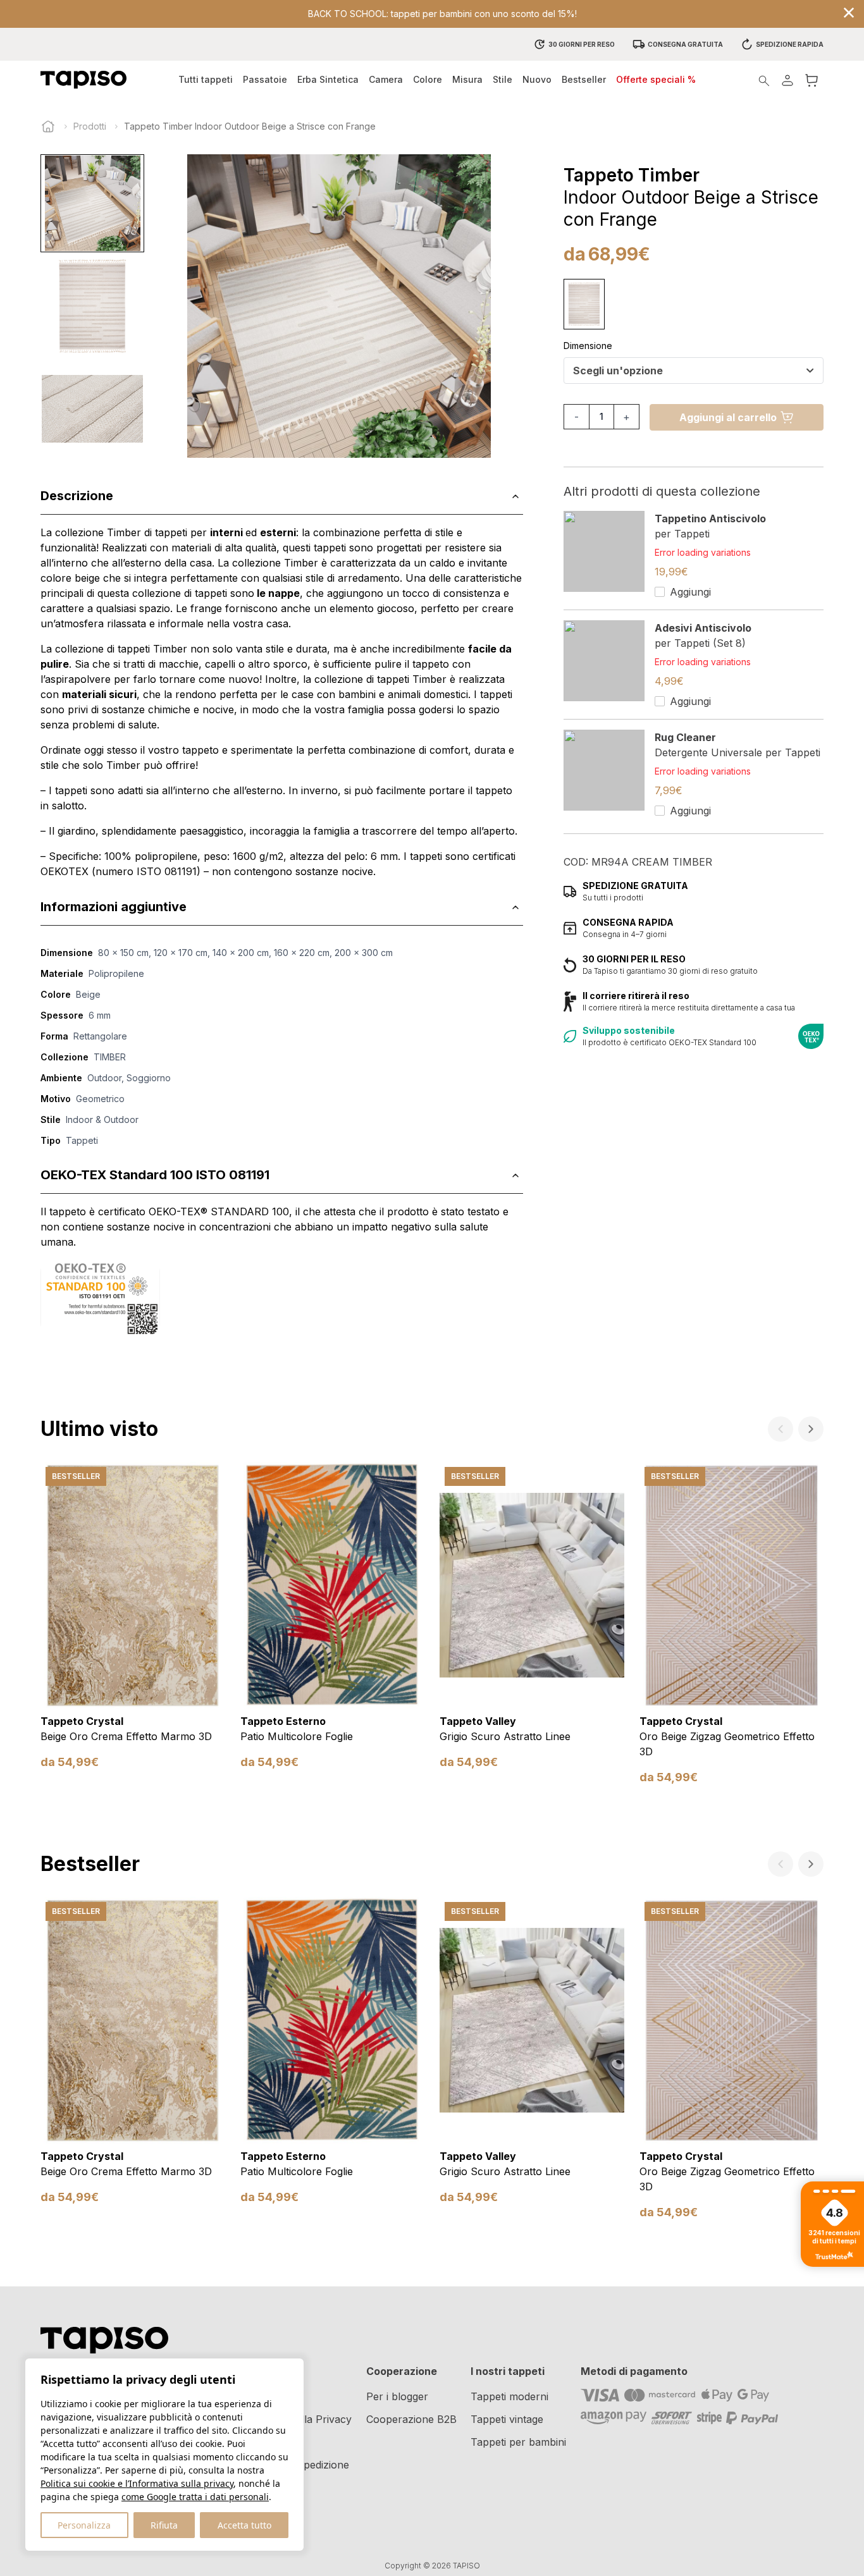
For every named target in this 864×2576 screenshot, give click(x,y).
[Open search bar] (764, 80)
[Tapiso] (83, 80)
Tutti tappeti (206, 79)
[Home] (48, 126)
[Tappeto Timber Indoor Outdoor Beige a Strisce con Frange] (584, 304)
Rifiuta (164, 2525)
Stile (503, 79)
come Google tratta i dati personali (195, 2497)
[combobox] (694, 371)
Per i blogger (397, 2396)
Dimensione (588, 346)
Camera (386, 79)
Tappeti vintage (507, 2419)
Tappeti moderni (509, 2396)
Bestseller (584, 79)
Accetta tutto (244, 2525)
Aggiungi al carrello (728, 417)
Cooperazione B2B (411, 2419)
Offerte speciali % (656, 79)
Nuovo (537, 79)
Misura (467, 79)
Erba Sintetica (328, 79)
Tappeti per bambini (518, 2442)
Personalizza (84, 2525)
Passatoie (265, 79)
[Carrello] (812, 80)
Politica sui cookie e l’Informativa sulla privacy (137, 2483)
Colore (428, 79)
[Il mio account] (787, 80)
